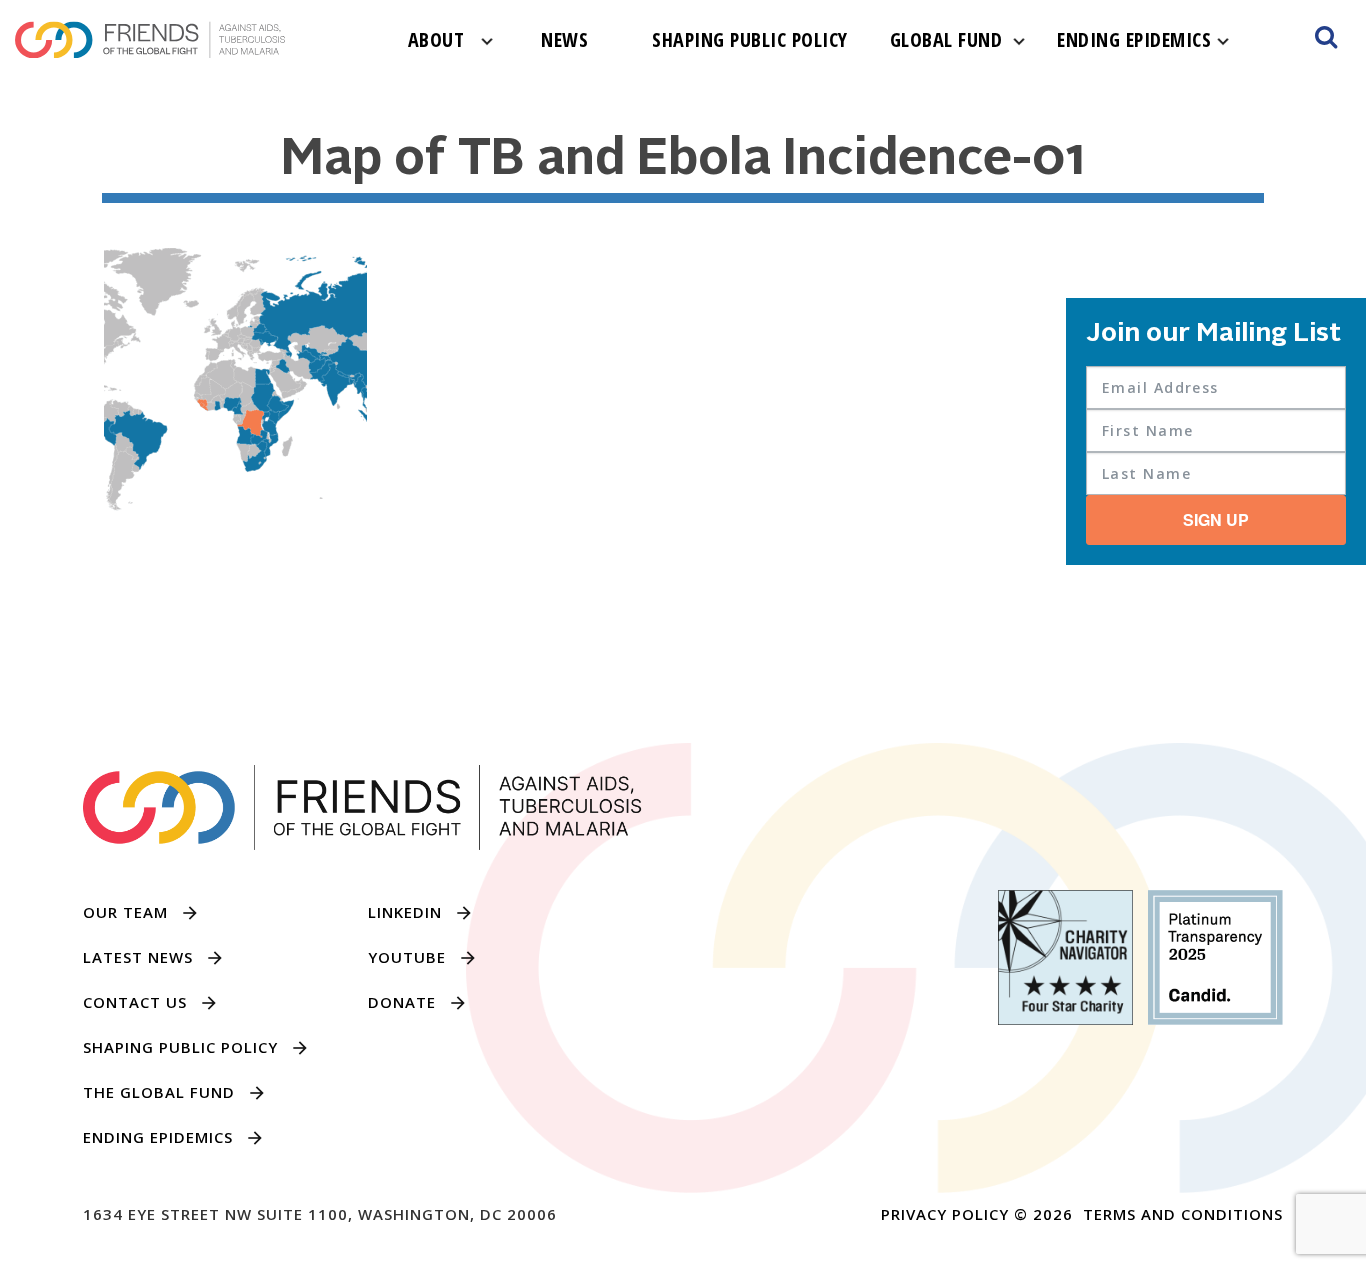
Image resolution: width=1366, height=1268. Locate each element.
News (564, 39)
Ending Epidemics (1134, 39)
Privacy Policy (945, 1214)
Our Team (125, 912)
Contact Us (135, 1002)
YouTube (407, 957)
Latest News (138, 957)
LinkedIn (405, 912)
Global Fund (946, 39)
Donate (402, 1002)
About (436, 39)
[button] (1326, 40)
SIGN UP (1216, 519)
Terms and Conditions (1183, 1214)
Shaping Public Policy (750, 39)
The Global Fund (159, 1092)
